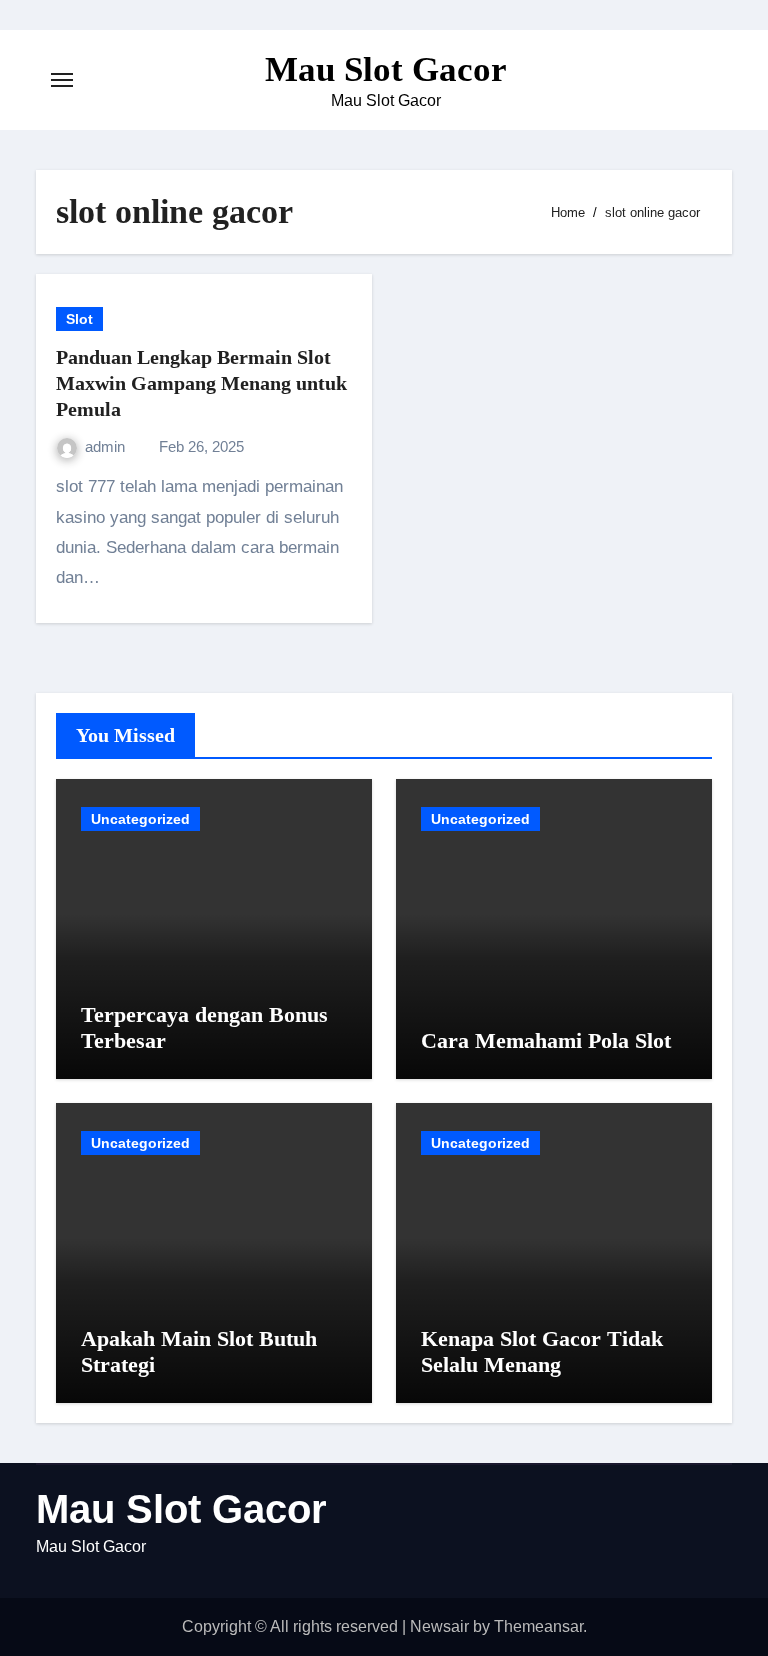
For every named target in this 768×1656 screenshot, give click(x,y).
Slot (79, 319)
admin (107, 446)
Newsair (439, 1626)
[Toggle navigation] (62, 80)
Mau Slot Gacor (386, 69)
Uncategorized (140, 819)
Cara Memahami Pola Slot (546, 1040)
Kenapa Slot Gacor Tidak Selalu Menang (542, 1351)
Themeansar (538, 1626)
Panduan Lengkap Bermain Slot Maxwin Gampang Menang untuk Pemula (201, 383)
